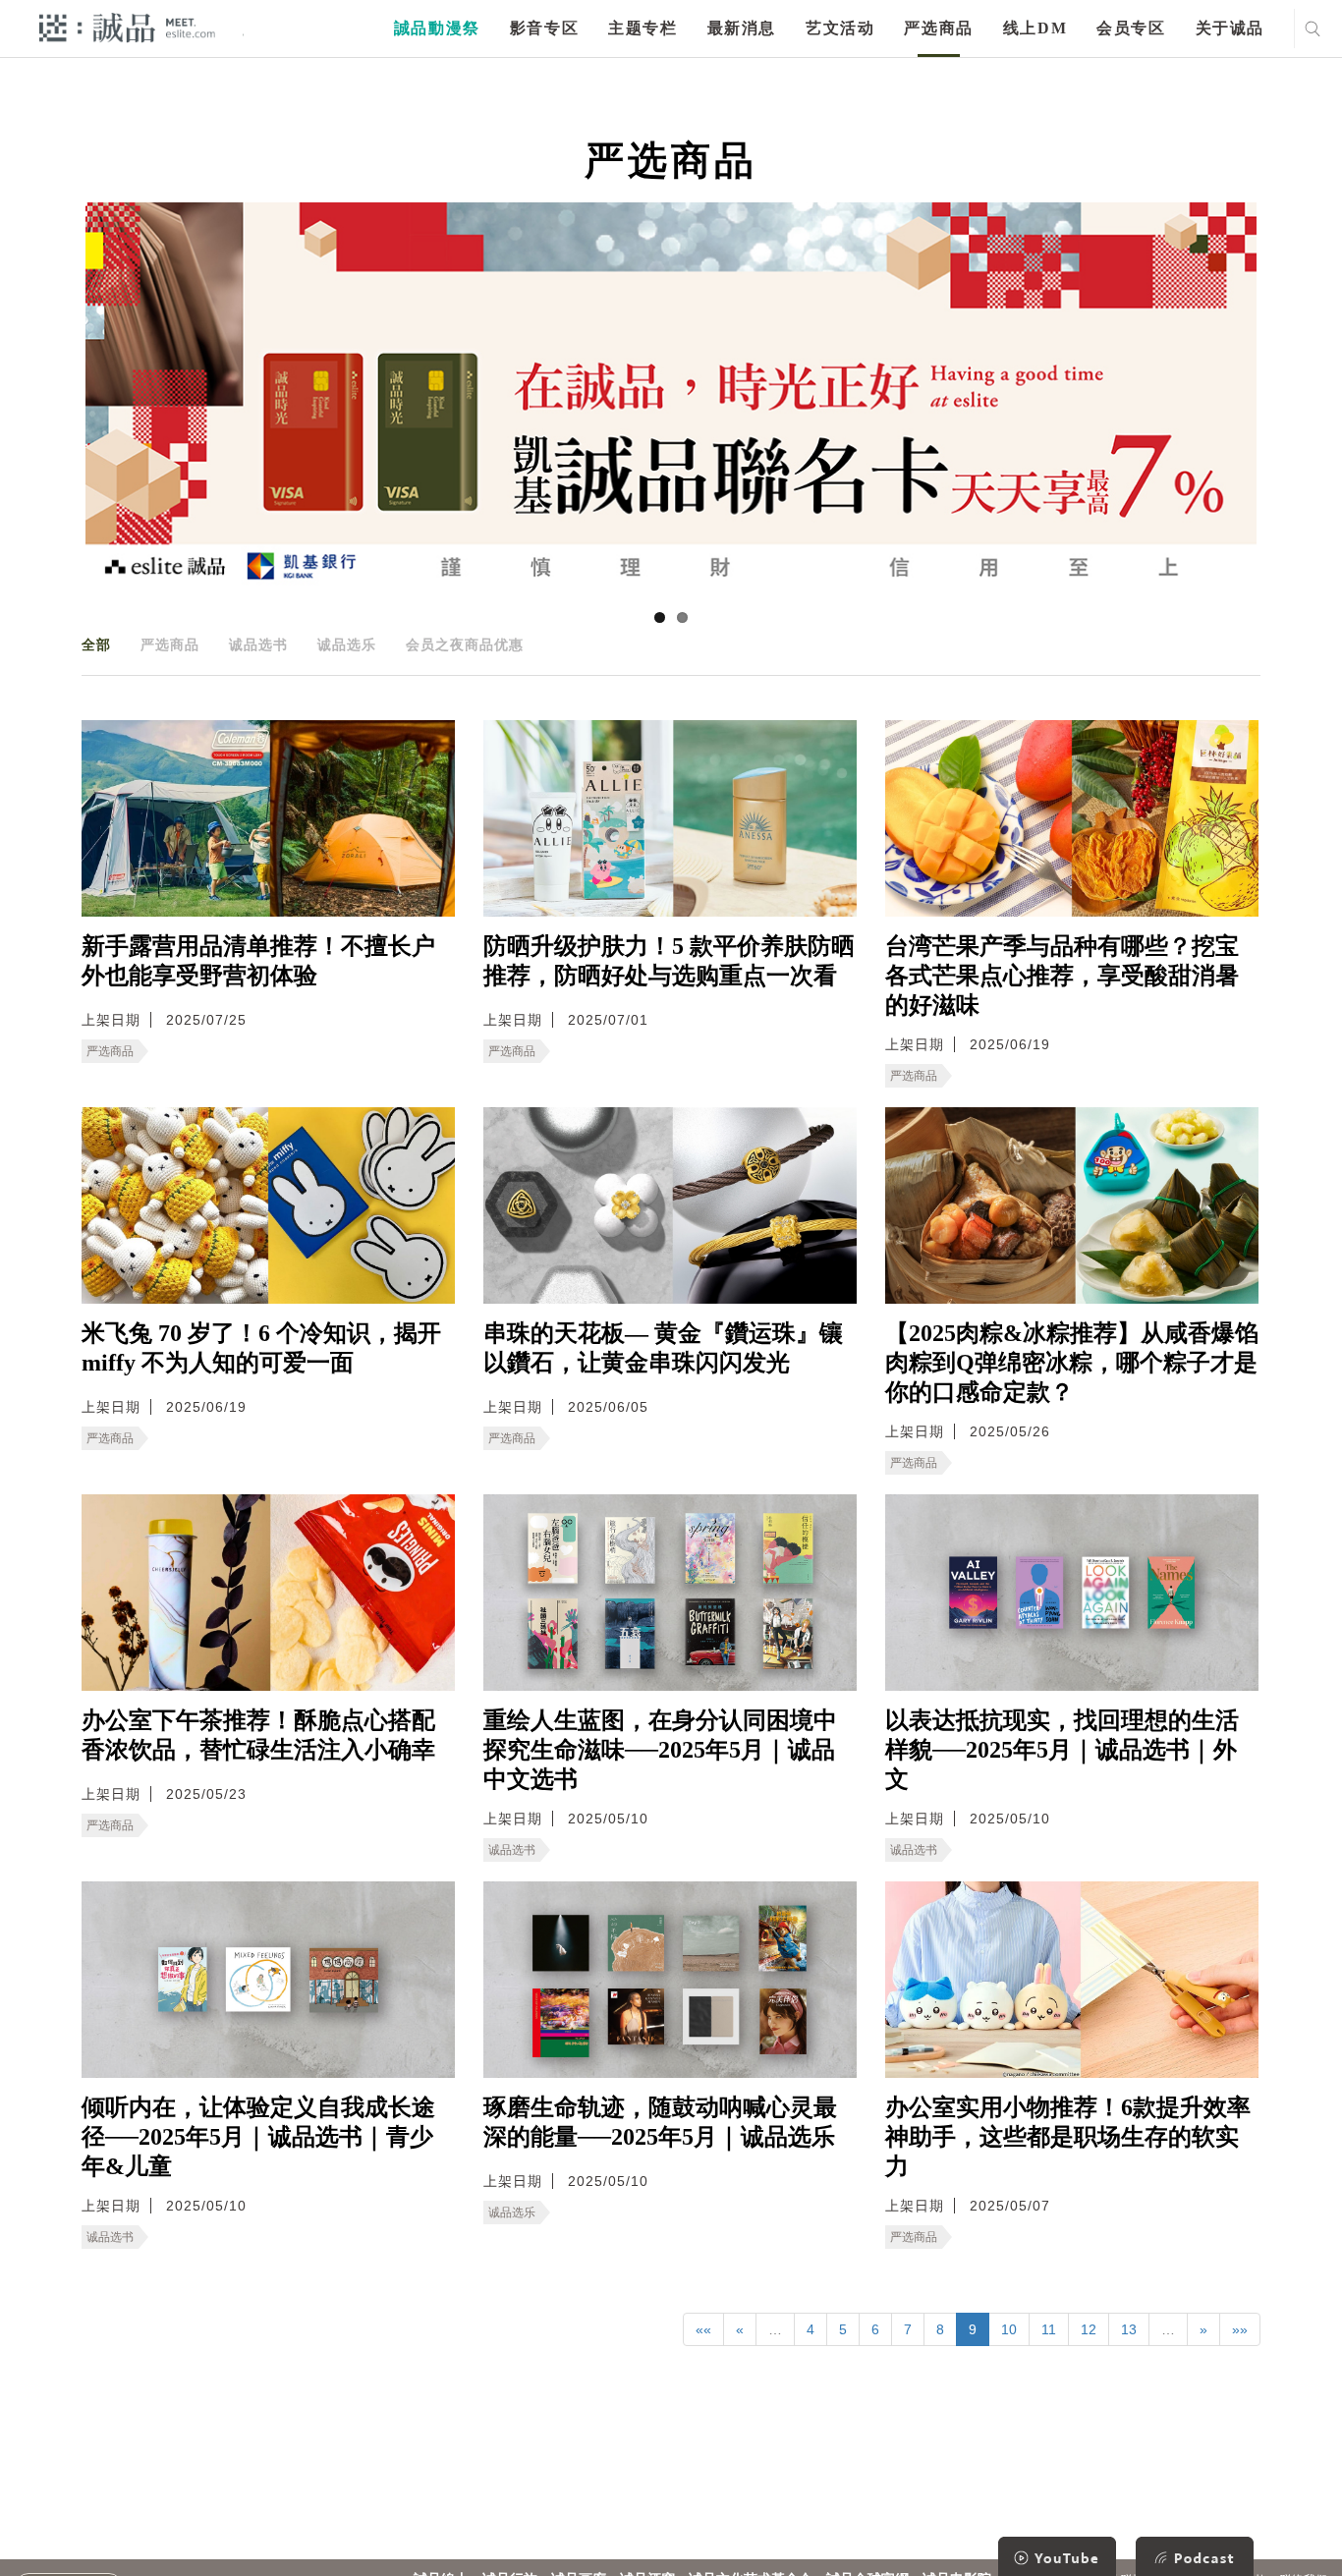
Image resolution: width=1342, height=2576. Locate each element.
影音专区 (544, 28)
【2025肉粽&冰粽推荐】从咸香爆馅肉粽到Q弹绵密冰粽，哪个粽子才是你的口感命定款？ (1072, 1363)
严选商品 (938, 28)
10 (1009, 2329)
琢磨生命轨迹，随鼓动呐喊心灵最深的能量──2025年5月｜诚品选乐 (660, 2122)
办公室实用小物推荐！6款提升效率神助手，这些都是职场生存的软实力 (1068, 2137)
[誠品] (127, 27)
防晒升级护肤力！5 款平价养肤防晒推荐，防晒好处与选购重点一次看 (669, 961)
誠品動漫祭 (437, 28)
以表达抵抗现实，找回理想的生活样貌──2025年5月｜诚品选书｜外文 (1062, 1750)
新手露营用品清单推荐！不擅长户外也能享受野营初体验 (258, 961)
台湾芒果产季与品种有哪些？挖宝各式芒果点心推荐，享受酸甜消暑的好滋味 (1062, 976)
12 (1089, 2329)
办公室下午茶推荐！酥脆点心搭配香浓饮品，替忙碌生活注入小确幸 (258, 1735)
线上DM (1035, 28)
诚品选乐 (347, 644)
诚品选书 (258, 644)
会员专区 (1131, 28)
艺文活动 (840, 28)
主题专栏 (643, 28)
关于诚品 (1230, 28)
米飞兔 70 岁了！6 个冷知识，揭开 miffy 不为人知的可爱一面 (261, 1348)
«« (703, 2329)
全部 (96, 644)
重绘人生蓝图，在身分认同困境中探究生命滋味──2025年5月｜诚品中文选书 (660, 1750)
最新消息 (742, 28)
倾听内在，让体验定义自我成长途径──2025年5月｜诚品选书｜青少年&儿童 (258, 2137)
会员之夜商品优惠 (465, 644)
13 (1129, 2329)
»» (1240, 2329)
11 (1049, 2329)
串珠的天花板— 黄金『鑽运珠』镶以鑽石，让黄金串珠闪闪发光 (663, 1348)
